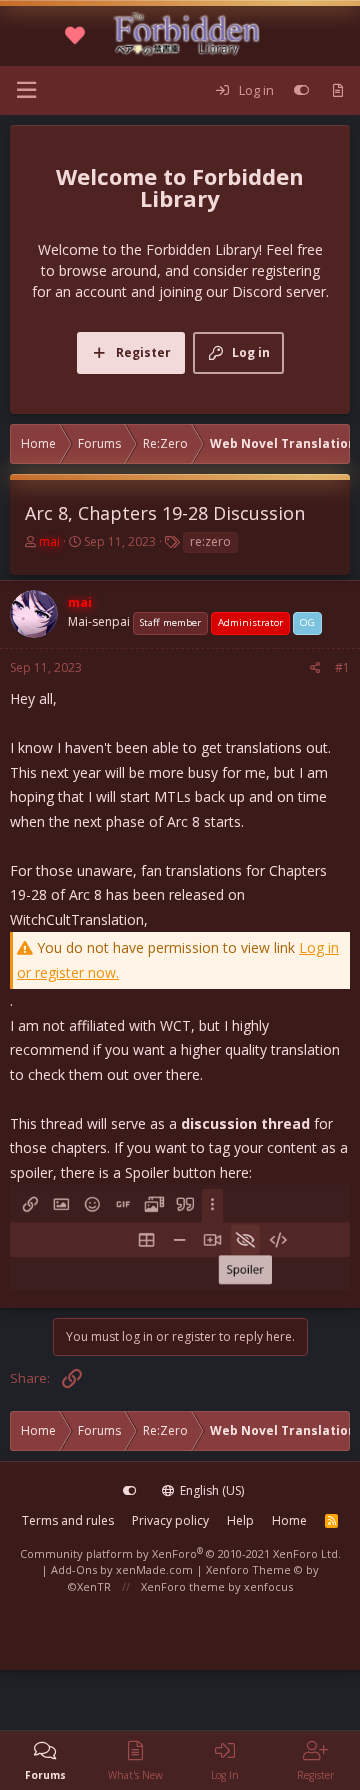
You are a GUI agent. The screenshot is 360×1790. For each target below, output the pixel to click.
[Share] (315, 668)
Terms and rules (68, 1520)
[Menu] (26, 90)
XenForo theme (183, 1586)
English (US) (210, 1490)
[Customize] (301, 91)
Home (289, 1520)
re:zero (210, 541)
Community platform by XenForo (180, 1553)
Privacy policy (170, 1520)
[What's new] (337, 91)
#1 (342, 667)
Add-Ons (74, 1569)
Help (240, 1520)
